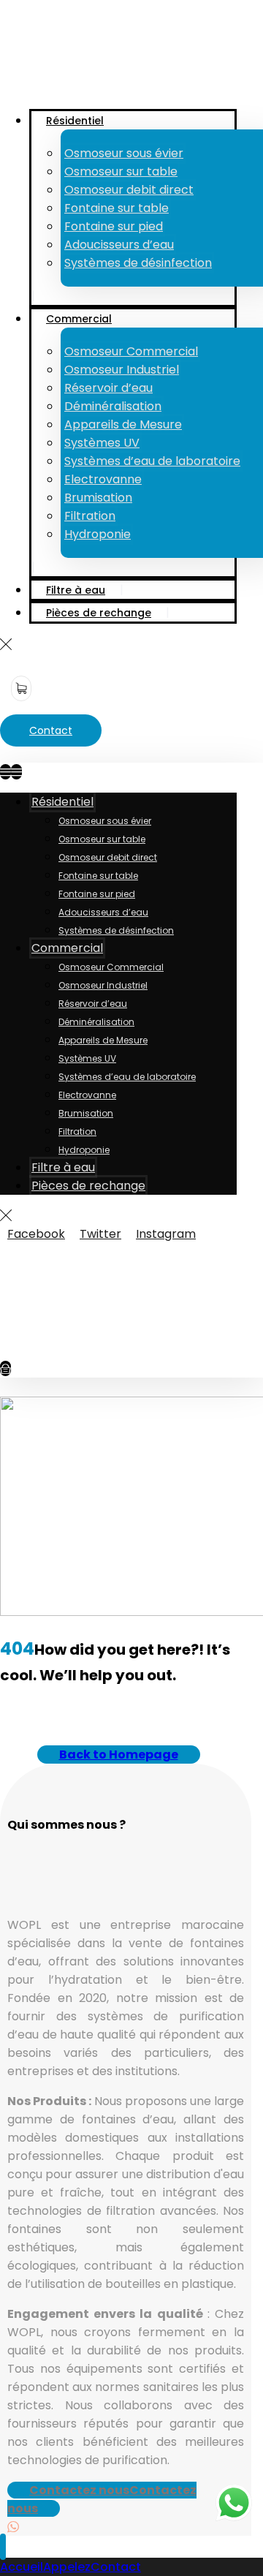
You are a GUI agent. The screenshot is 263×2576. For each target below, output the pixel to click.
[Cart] (21, 688)
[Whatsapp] (13, 2527)
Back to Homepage (119, 1755)
